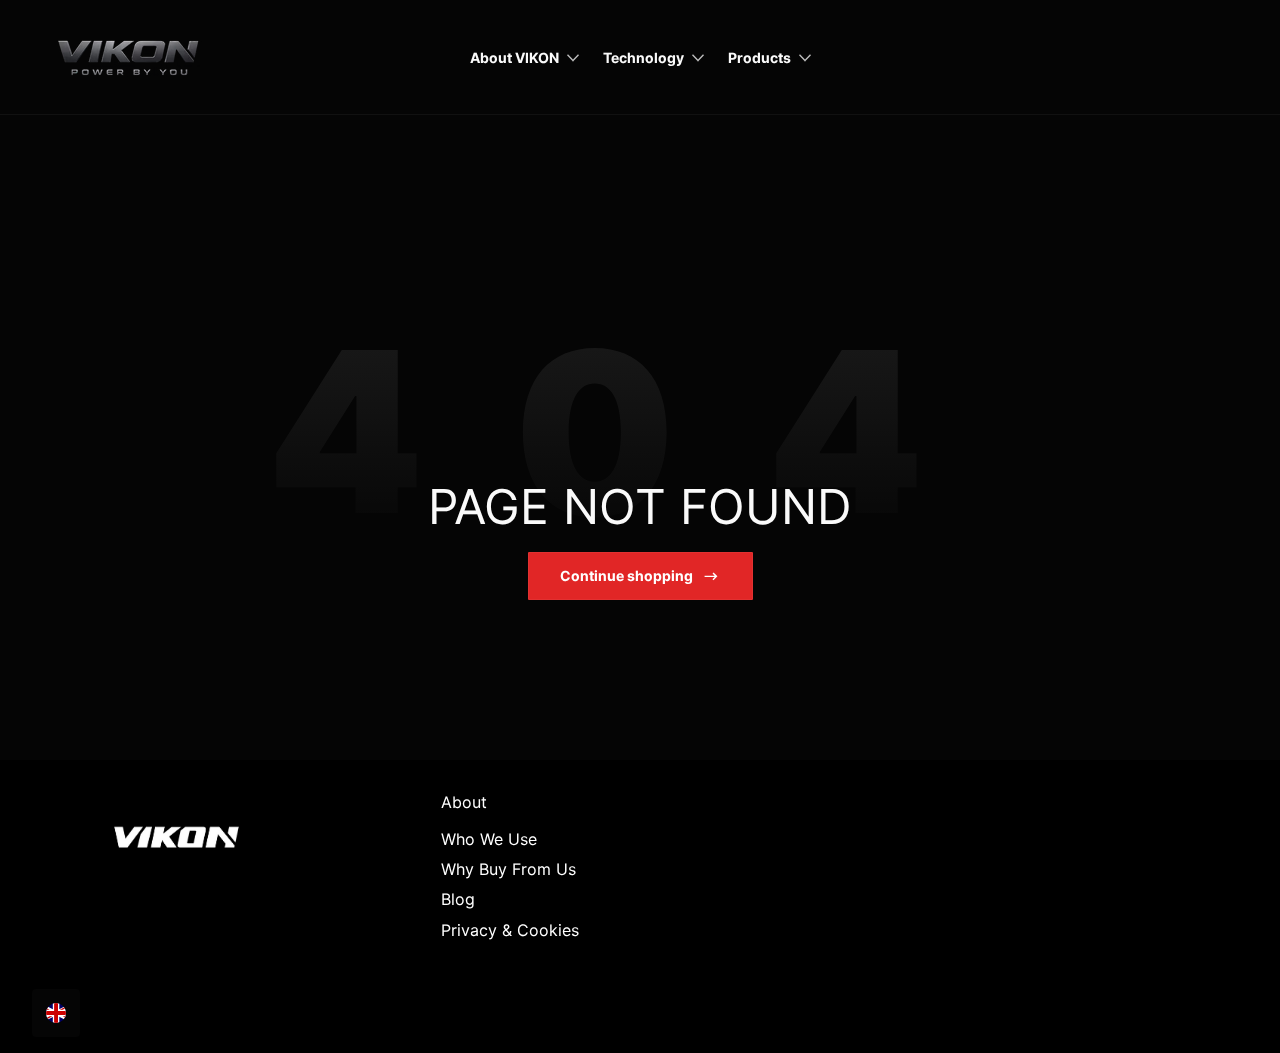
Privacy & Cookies (510, 930)
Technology (643, 57)
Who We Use (489, 839)
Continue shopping (626, 575)
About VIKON (514, 57)
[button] (56, 1013)
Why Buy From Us (508, 869)
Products (759, 57)
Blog (458, 899)
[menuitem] (535, 839)
